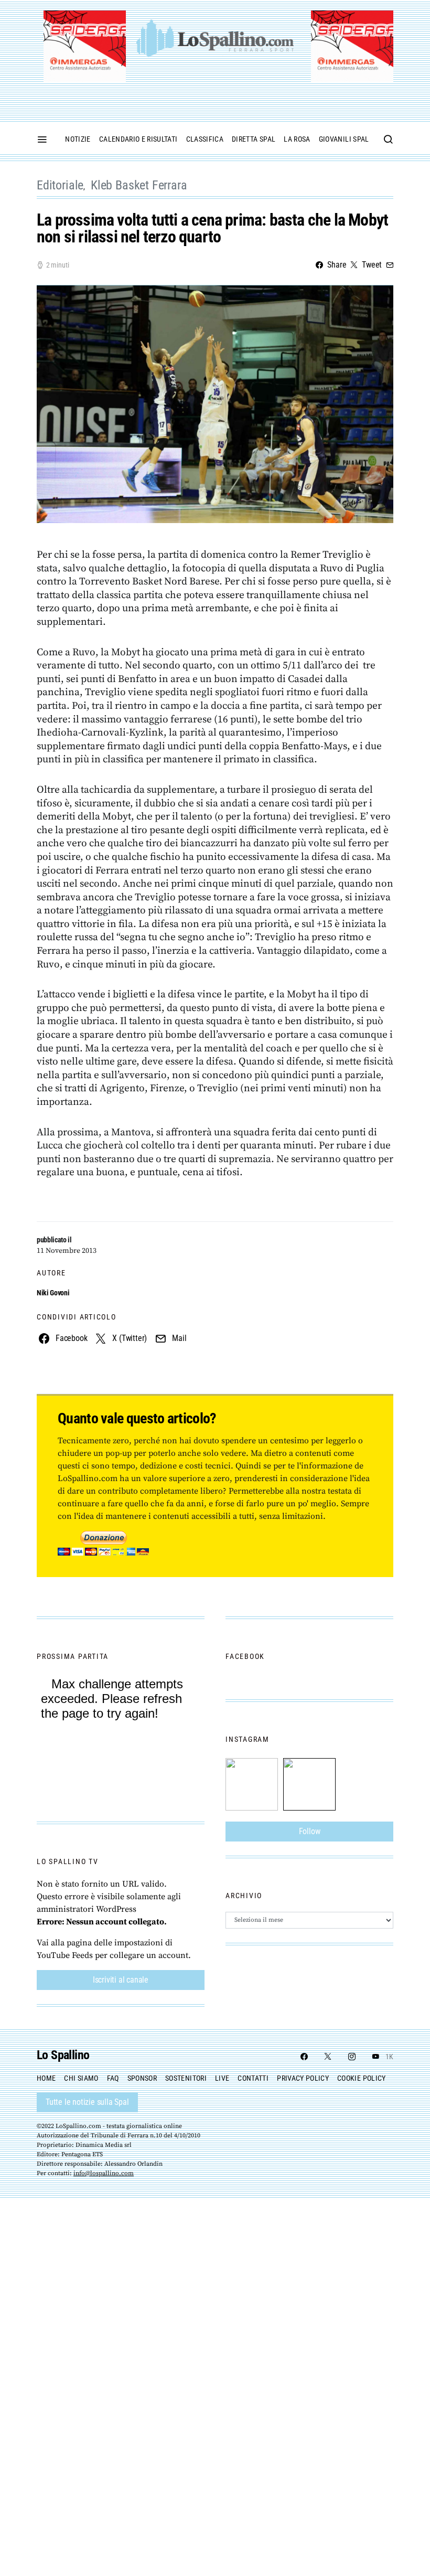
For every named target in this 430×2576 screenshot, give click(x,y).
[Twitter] (328, 2057)
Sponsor (142, 2078)
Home (46, 2078)
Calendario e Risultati (138, 139)
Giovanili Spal (344, 139)
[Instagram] (352, 2057)
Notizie (78, 139)
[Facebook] (304, 2057)
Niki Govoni (53, 1293)
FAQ (113, 2078)
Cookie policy (362, 2078)
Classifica (205, 139)
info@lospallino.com (104, 2173)
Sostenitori (186, 2078)
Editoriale (60, 185)
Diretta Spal (254, 139)
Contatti (253, 2078)
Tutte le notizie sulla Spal (87, 2102)
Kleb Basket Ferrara (139, 185)
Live (222, 2078)
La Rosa (297, 139)
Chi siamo (81, 2078)
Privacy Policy (303, 2078)
